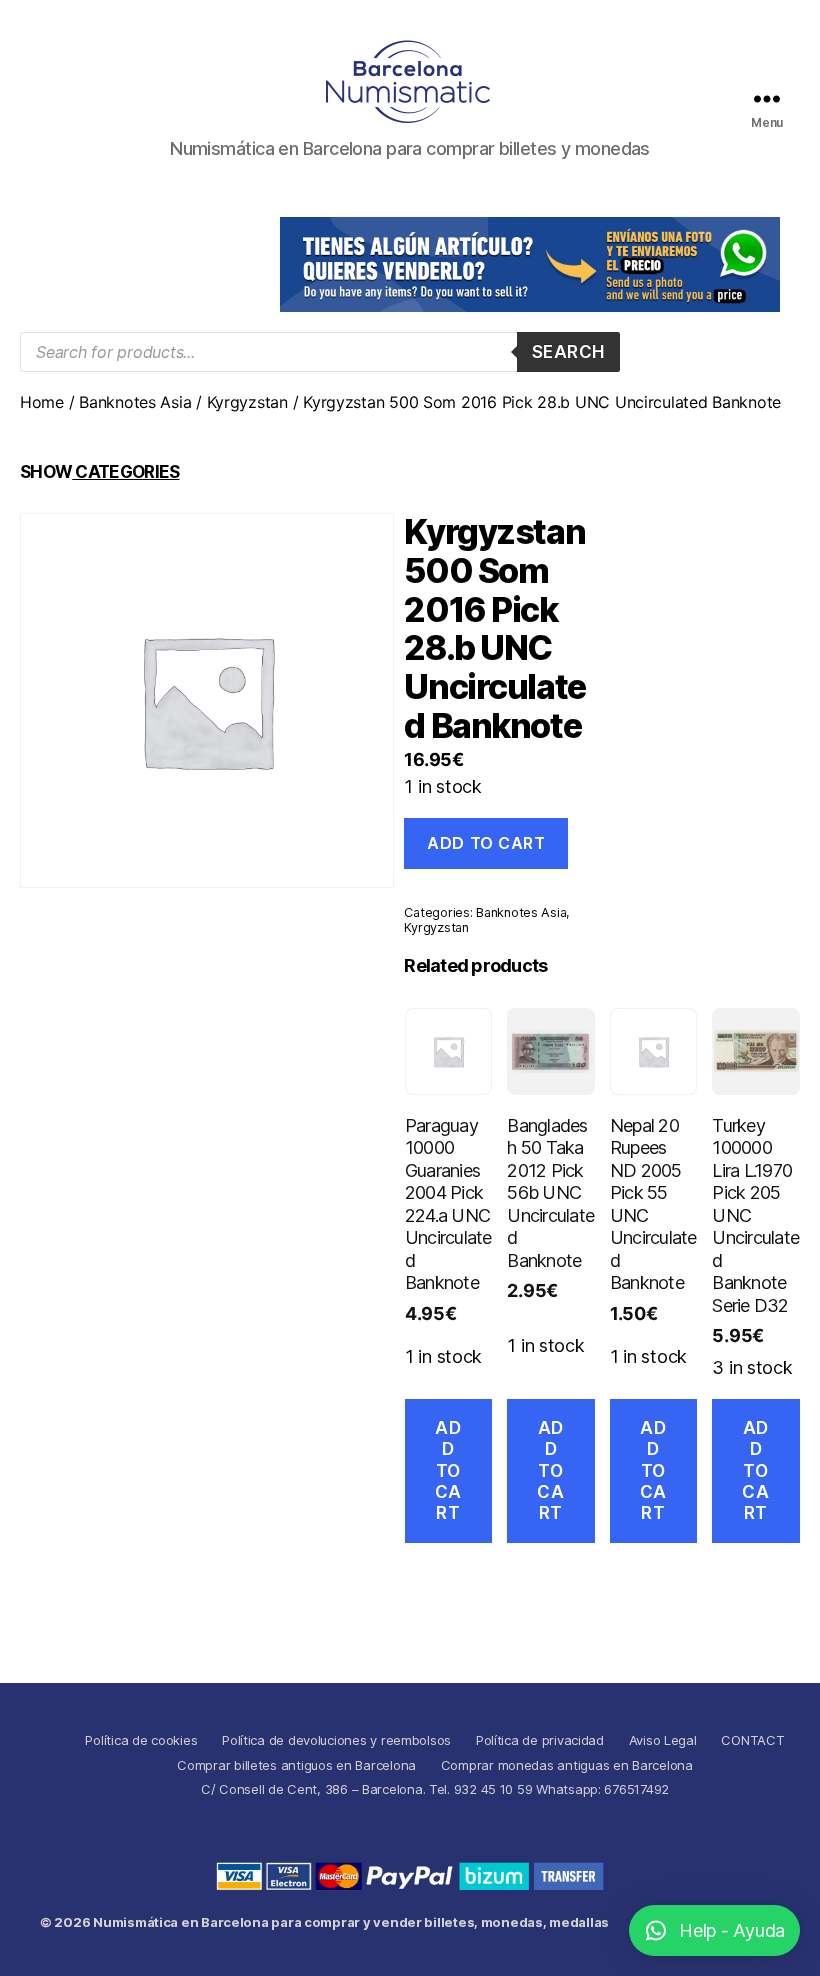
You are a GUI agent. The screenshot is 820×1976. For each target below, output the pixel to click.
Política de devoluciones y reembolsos (336, 1740)
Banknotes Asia (135, 402)
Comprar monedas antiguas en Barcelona (567, 1765)
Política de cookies (141, 1740)
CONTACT (752, 1740)
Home (42, 402)
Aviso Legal (663, 1740)
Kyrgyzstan (247, 402)
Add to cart (486, 843)
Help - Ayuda (732, 1930)
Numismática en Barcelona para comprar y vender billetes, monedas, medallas (351, 1922)
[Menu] (767, 98)
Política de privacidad (540, 1740)
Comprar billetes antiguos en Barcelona (296, 1765)
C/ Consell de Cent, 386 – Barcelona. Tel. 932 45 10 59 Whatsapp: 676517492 (435, 1789)
